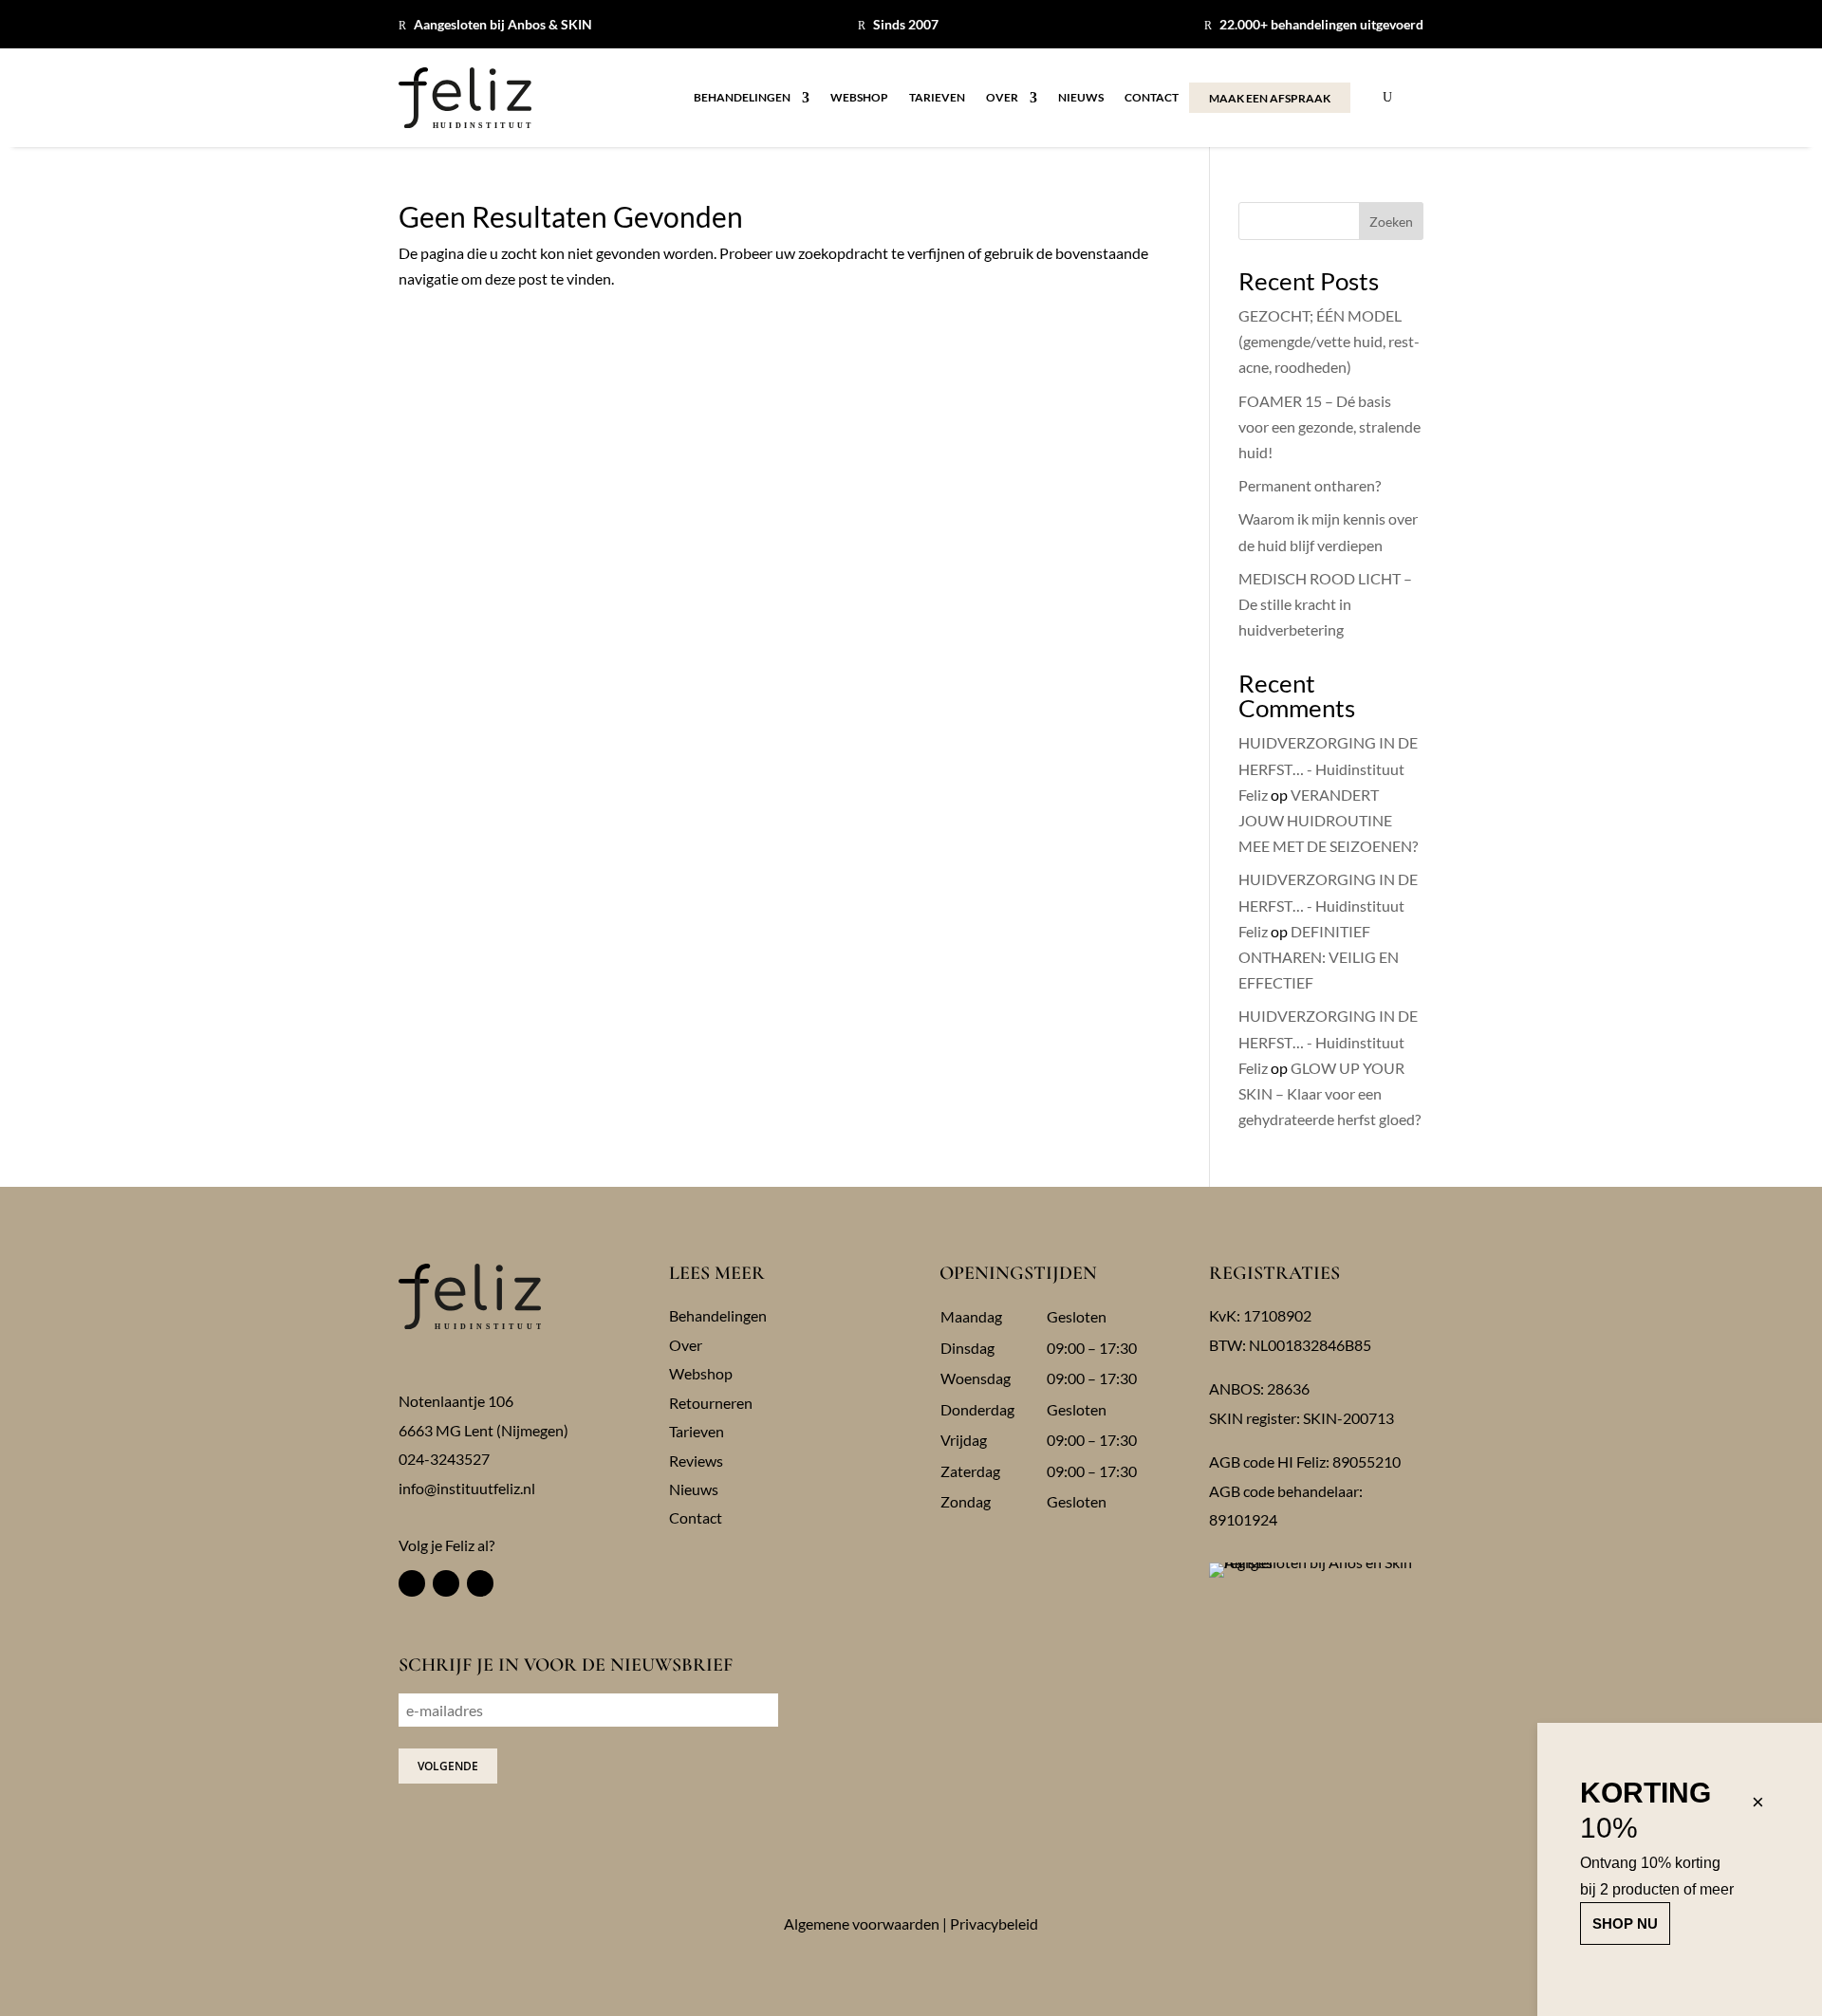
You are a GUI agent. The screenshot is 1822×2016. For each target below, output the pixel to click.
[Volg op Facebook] (412, 1583)
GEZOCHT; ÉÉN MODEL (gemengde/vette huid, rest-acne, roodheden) (1329, 341)
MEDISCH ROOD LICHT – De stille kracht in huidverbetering (1325, 604)
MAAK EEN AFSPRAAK (1270, 98)
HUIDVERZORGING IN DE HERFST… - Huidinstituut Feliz (1328, 768)
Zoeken (1391, 222)
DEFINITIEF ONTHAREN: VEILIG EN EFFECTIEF (1319, 957)
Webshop (859, 98)
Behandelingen (742, 98)
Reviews (696, 1461)
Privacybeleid (994, 1924)
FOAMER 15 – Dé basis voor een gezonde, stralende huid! (1329, 426)
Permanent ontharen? (1310, 485)
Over (1002, 98)
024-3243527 (444, 1459)
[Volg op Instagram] (446, 1583)
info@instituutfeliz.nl (467, 1488)
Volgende (448, 1766)
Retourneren (711, 1403)
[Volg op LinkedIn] (480, 1583)
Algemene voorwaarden (862, 1924)
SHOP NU (1625, 1924)
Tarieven (937, 98)
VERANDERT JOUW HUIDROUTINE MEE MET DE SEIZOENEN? (1328, 820)
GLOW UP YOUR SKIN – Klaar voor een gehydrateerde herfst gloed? (1329, 1093)
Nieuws (1081, 98)
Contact (1152, 98)
